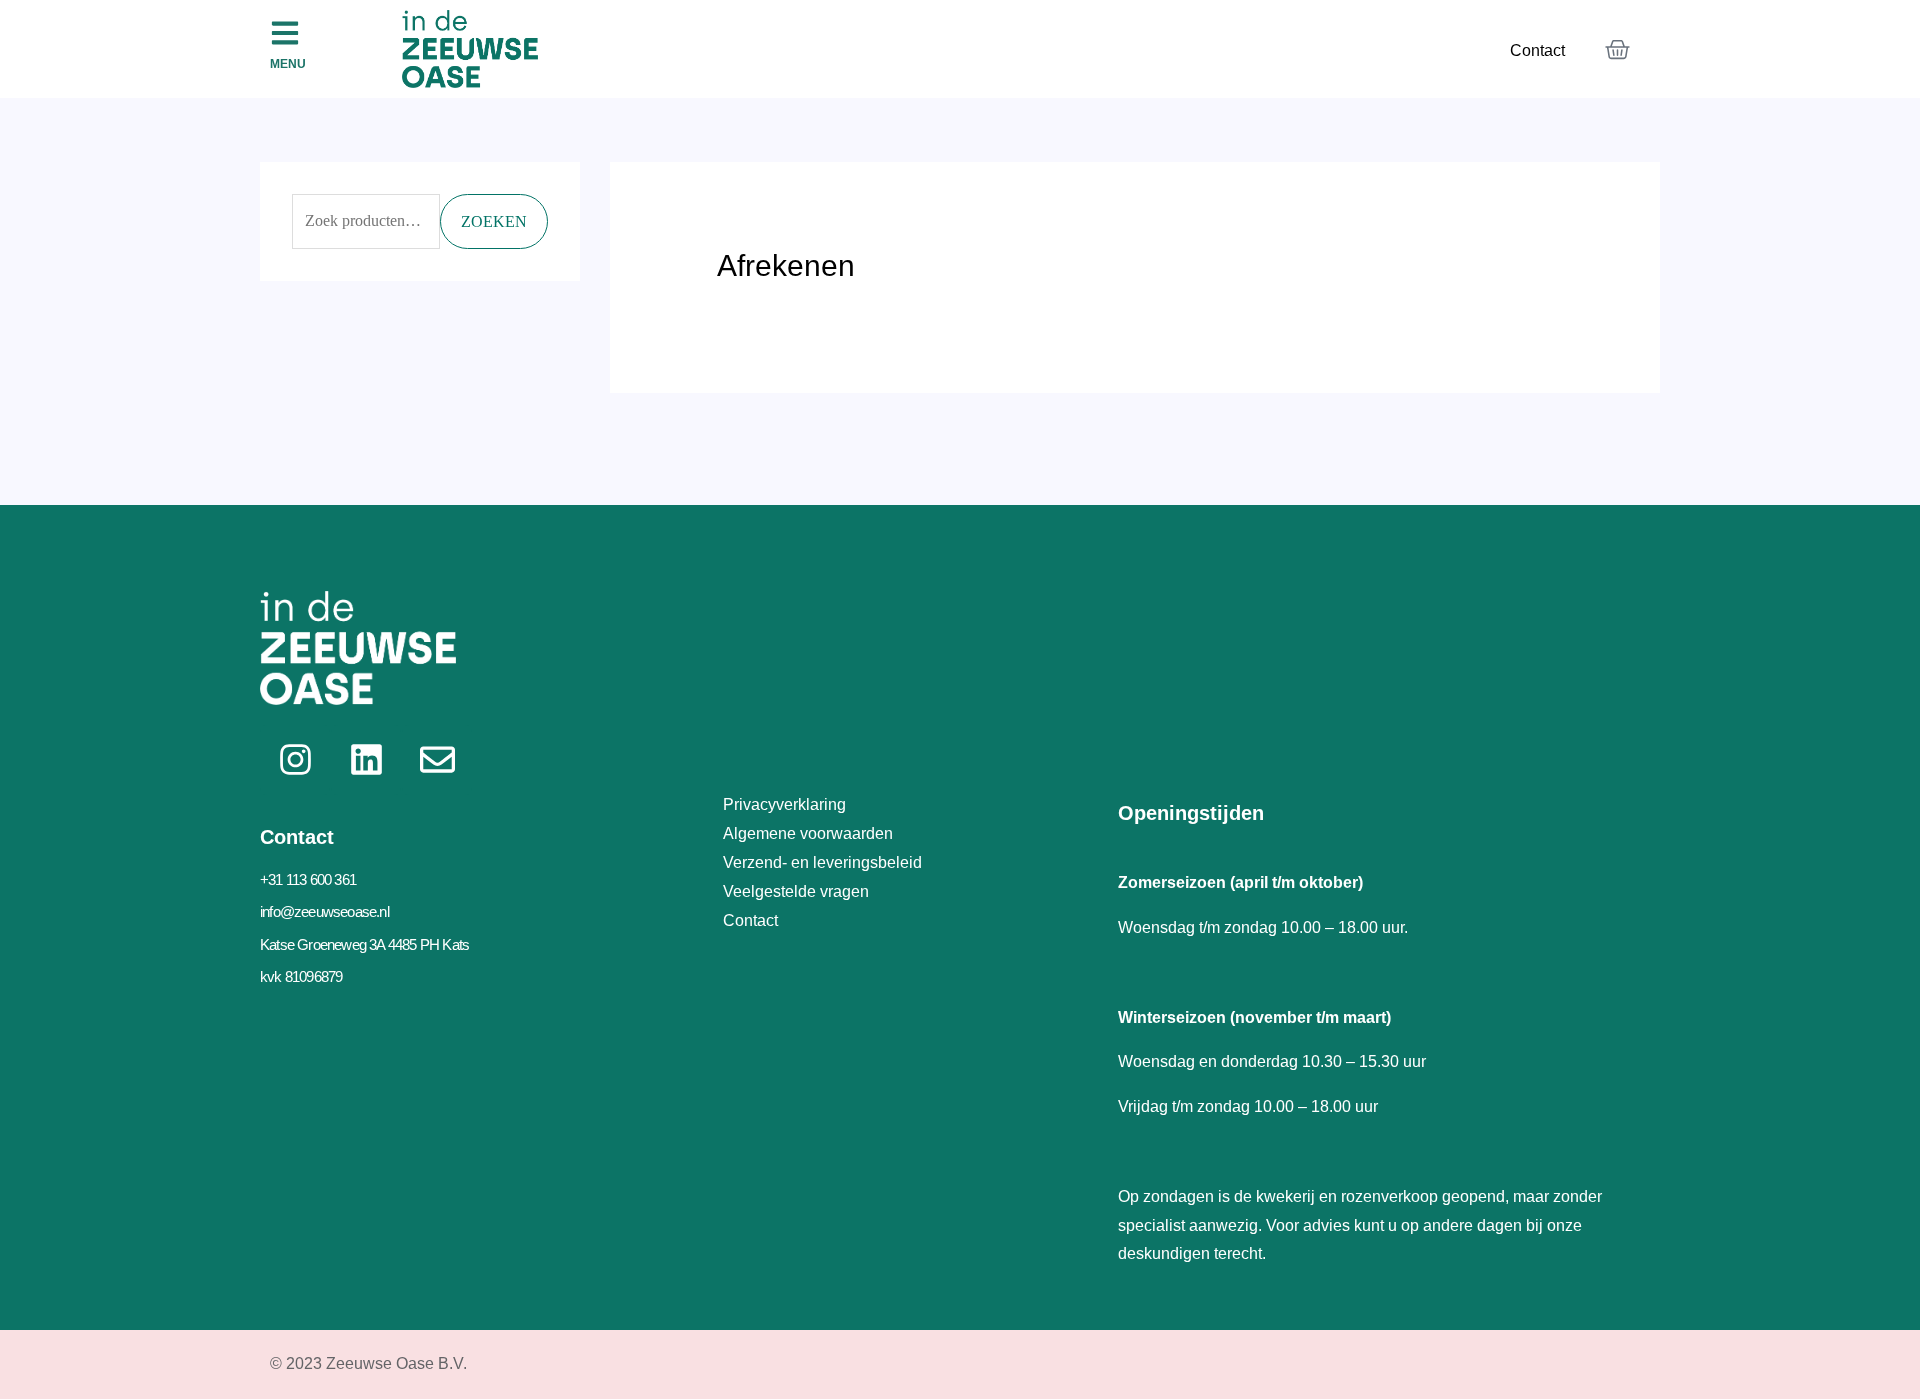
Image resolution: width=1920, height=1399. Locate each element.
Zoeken (494, 221)
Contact (1537, 50)
